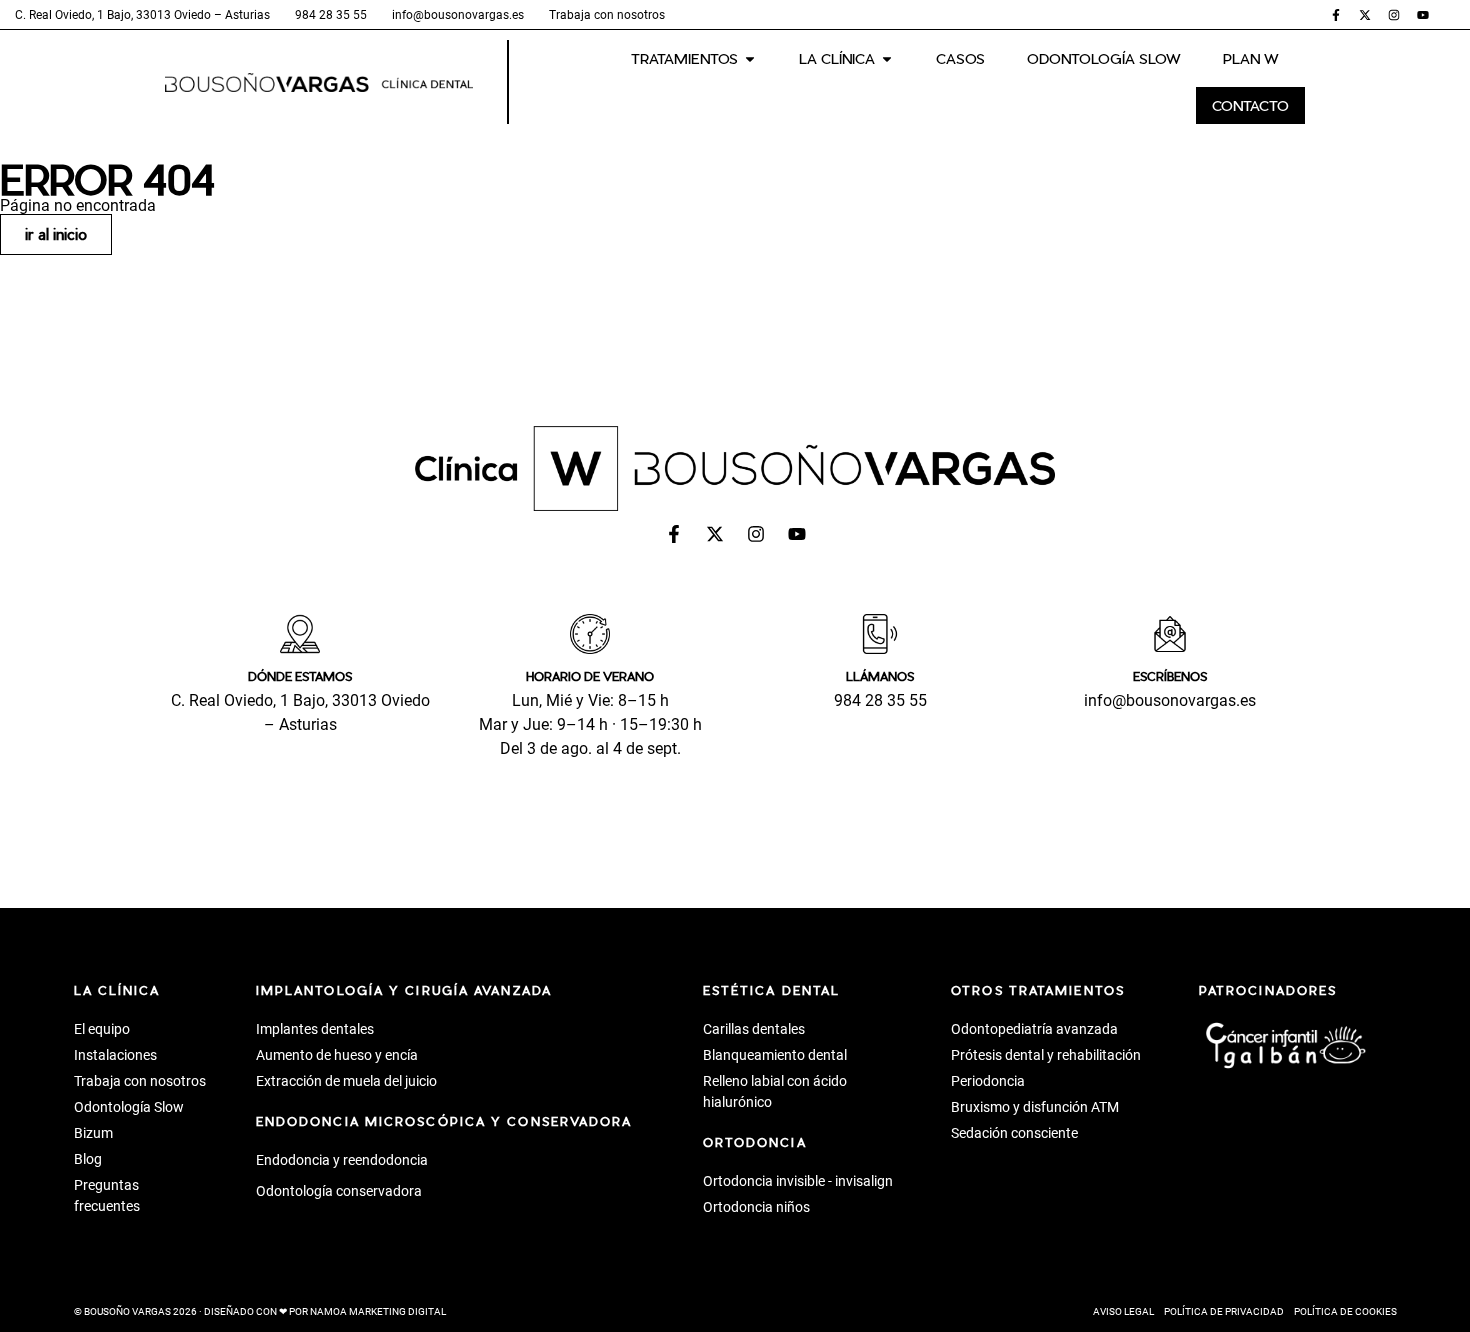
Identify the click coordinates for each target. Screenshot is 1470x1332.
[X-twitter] (1365, 15)
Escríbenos (1170, 676)
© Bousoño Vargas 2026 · (260, 1311)
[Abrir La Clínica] (887, 58)
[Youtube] (1423, 15)
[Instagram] (1394, 15)
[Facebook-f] (1336, 15)
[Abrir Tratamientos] (750, 58)
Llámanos (880, 676)
